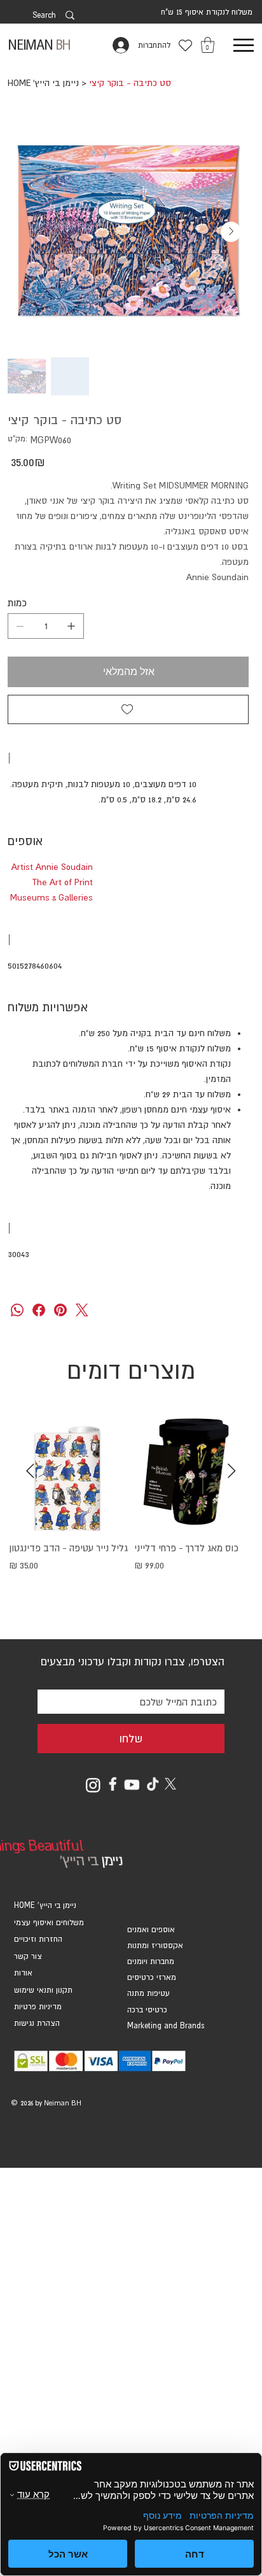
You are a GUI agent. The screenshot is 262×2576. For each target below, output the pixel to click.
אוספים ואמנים (151, 1930)
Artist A (26, 867)
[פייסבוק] (39, 1310)
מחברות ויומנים (151, 1961)
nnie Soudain (67, 867)
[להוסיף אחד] (71, 626)
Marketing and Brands (166, 2026)
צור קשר (28, 1956)
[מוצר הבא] (30, 1471)
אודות (23, 1973)
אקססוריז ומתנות (155, 1946)
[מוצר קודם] (232, 1471)
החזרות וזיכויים (38, 1939)
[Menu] (243, 46)
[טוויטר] (82, 1310)
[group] (131, 1516)
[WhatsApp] (17, 1310)
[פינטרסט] (60, 1310)
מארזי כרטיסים (152, 1977)
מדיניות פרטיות (38, 2007)
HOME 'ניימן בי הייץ (45, 1905)
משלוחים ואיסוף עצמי (49, 1923)
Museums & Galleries (52, 897)
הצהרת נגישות (37, 2023)
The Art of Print (63, 882)
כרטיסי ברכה (147, 2010)
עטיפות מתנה (148, 1993)
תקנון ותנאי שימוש (43, 1990)
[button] (208, 45)
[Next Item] (231, 232)
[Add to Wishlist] (128, 709)
